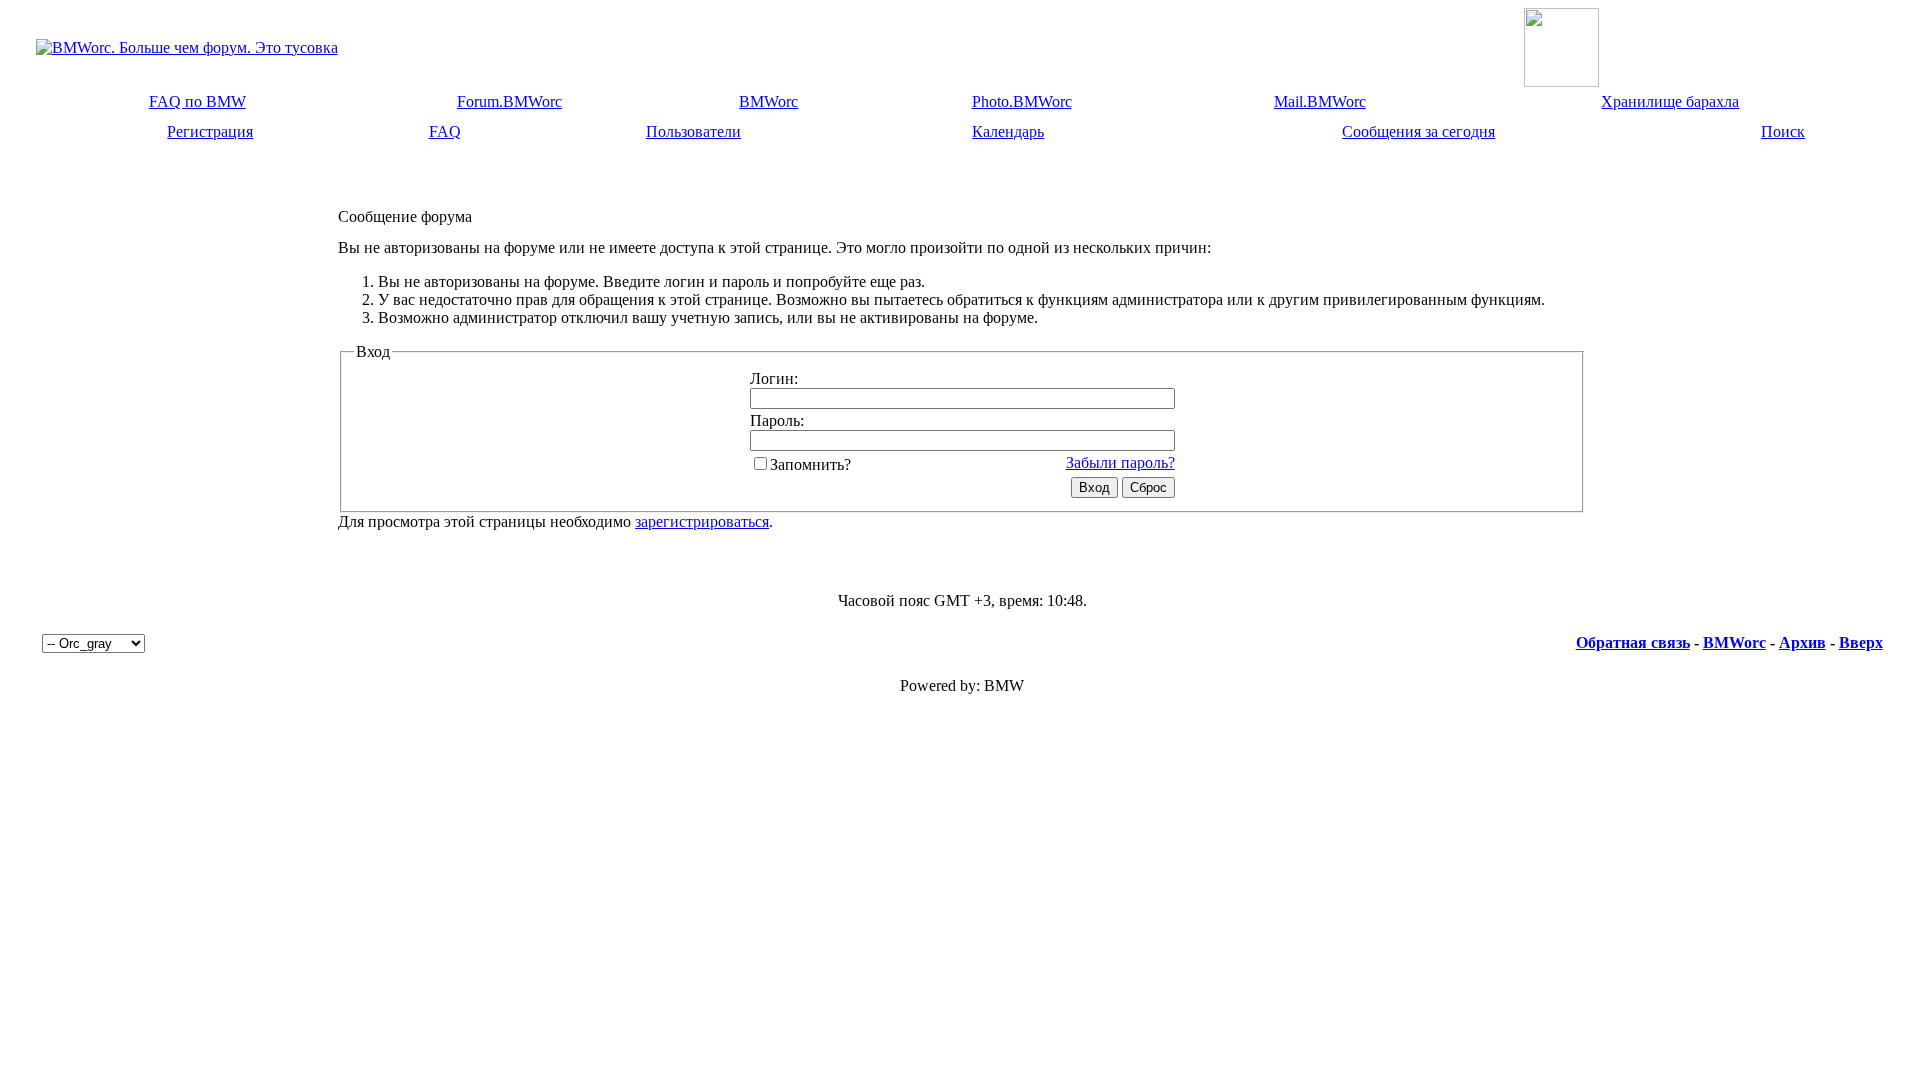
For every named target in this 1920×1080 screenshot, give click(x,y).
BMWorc (768, 101)
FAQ (445, 131)
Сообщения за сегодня (1418, 131)
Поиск (1783, 131)
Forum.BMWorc (509, 101)
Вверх (1861, 642)
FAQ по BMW (197, 101)
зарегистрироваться (702, 521)
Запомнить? (810, 464)
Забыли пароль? (1120, 462)
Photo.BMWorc (1022, 101)
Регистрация (210, 131)
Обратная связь (1633, 642)
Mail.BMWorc (1320, 101)
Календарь (1008, 131)
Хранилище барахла (1670, 101)
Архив (1802, 642)
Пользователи (693, 131)
